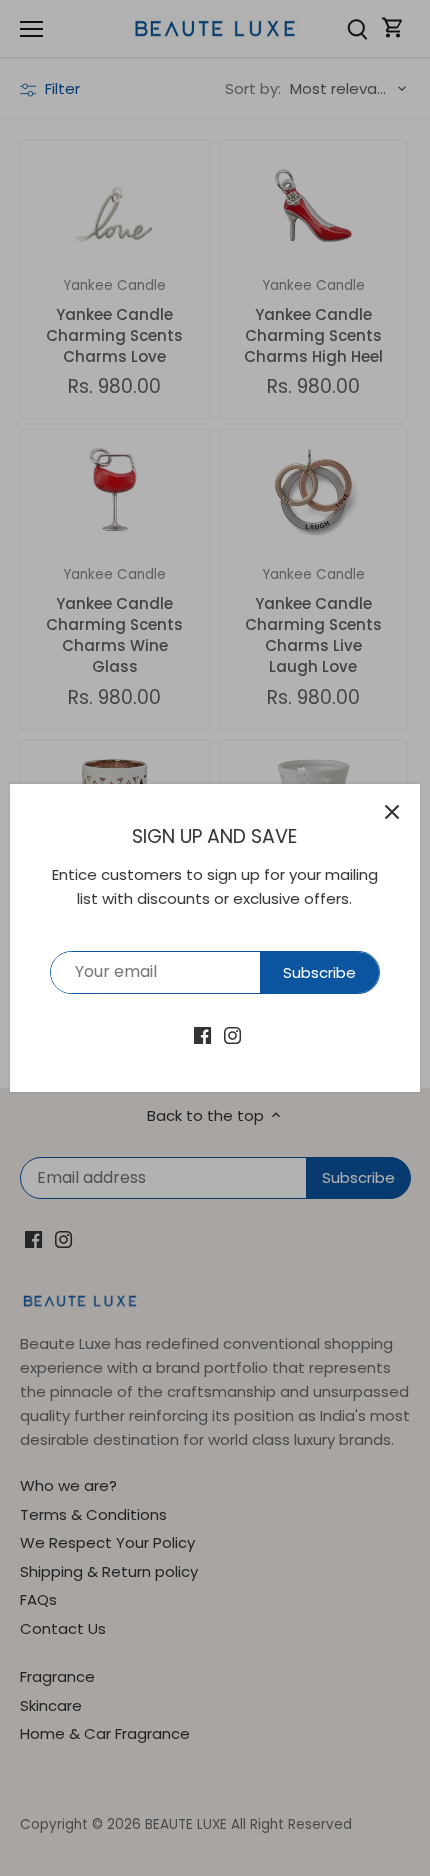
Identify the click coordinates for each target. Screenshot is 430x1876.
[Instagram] (232, 1034)
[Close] (392, 812)
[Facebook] (202, 1034)
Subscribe (319, 972)
